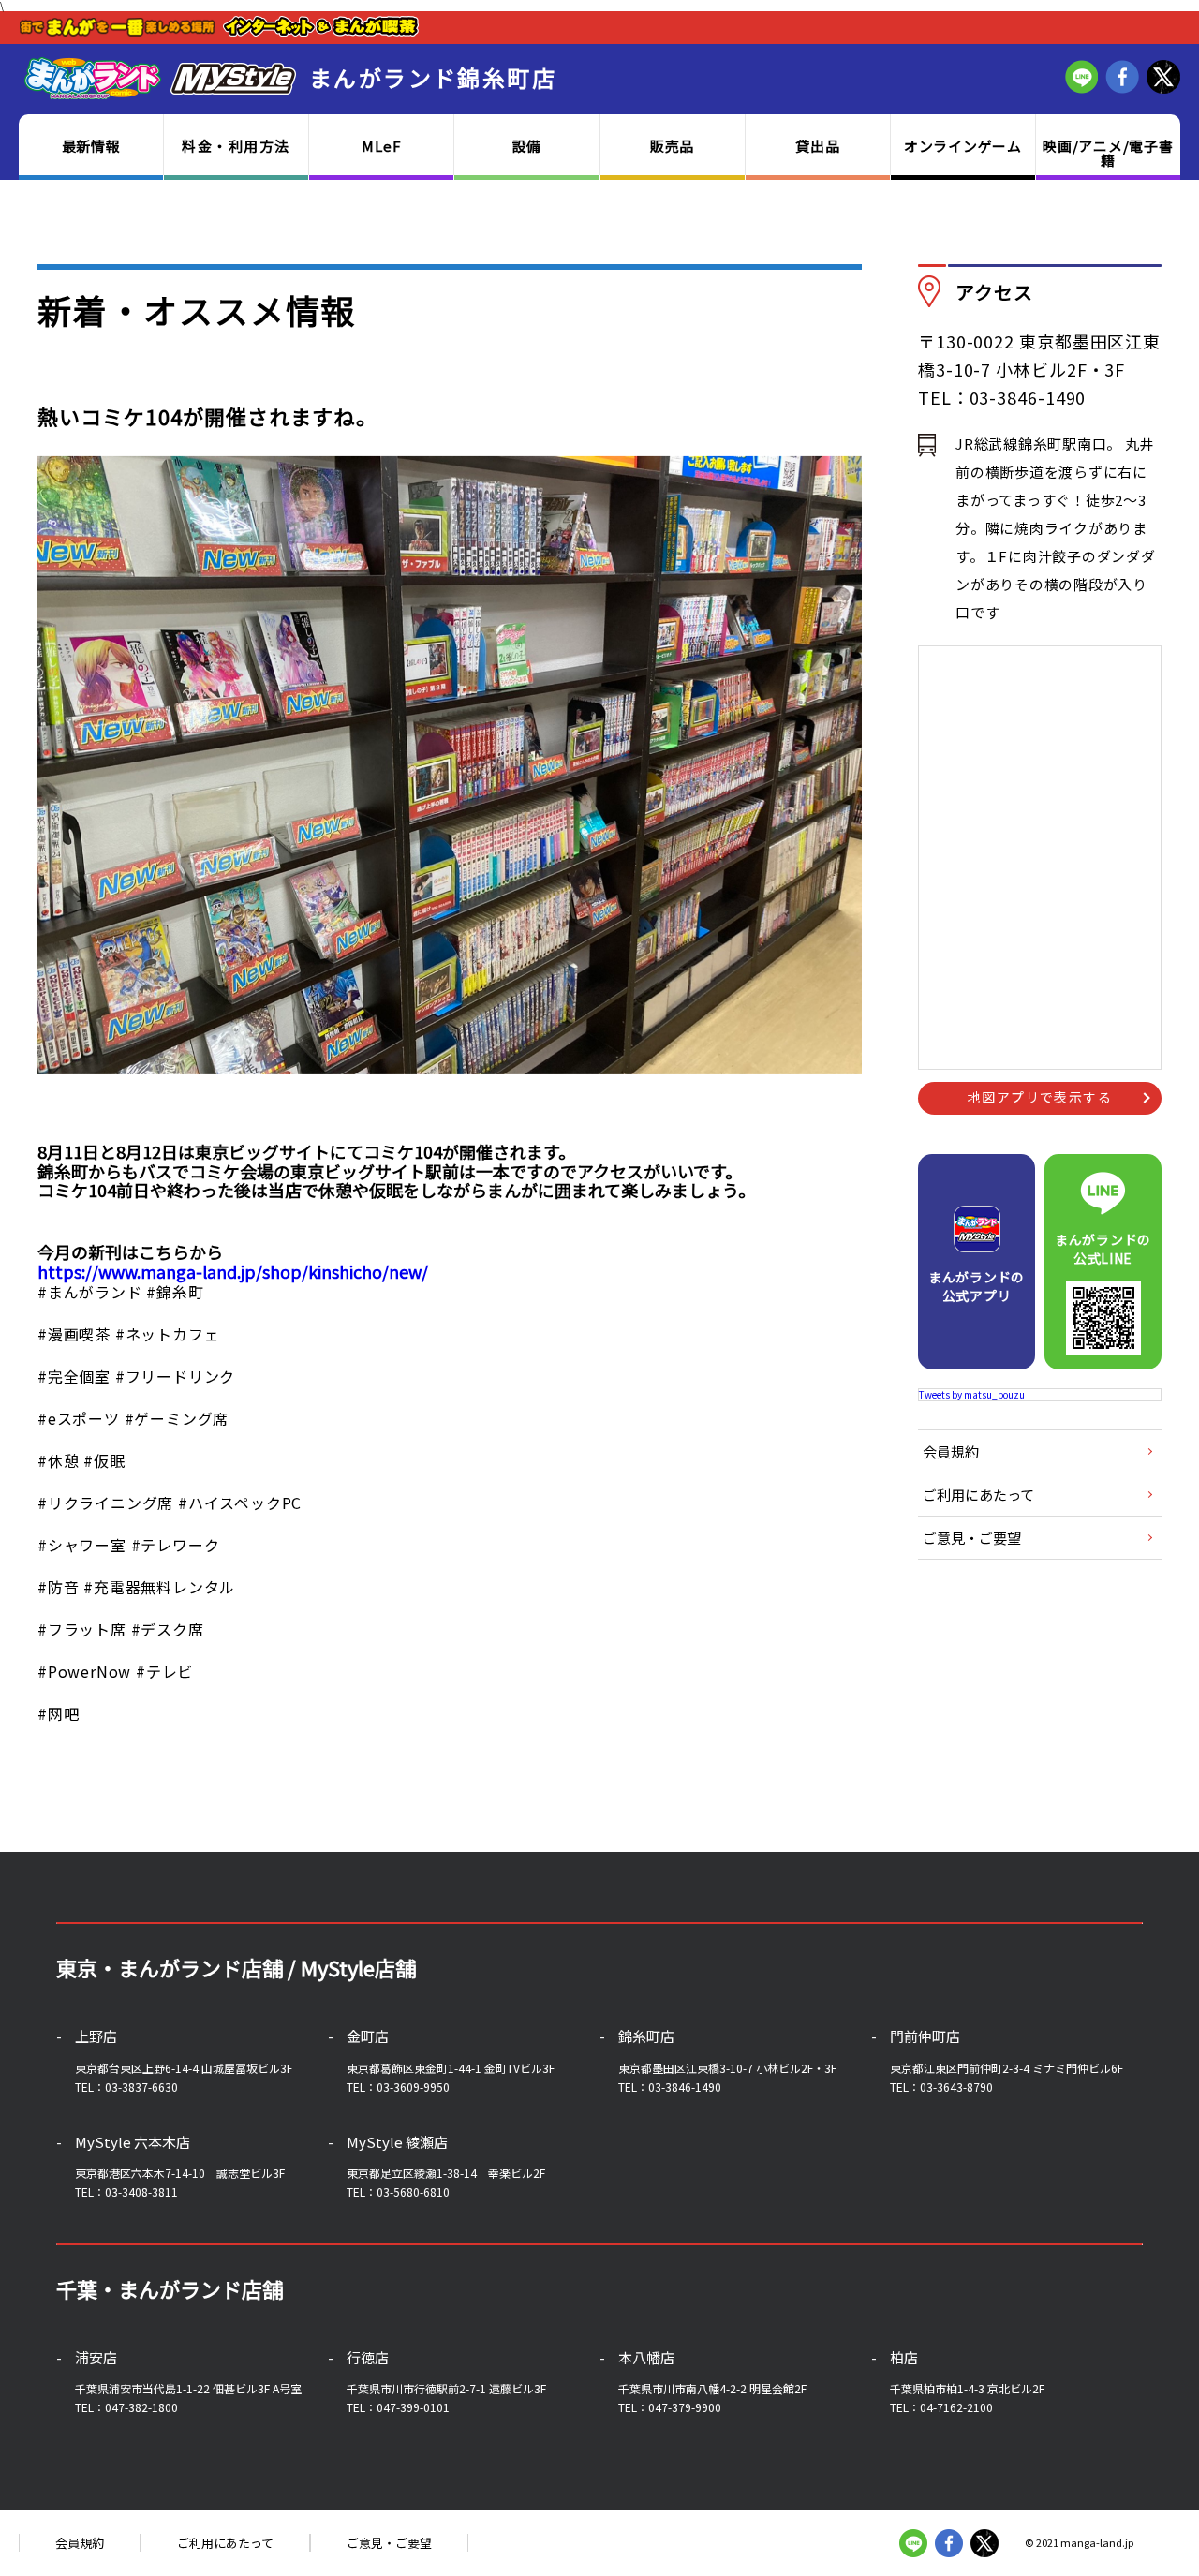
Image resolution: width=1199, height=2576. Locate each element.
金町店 (368, 2036)
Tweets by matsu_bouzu (972, 1394)
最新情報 (91, 146)
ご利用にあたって (978, 1495)
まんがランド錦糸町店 (433, 77)
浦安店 (96, 2357)
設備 (527, 146)
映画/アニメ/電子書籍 (1108, 153)
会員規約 (951, 1451)
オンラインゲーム (963, 146)
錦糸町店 (646, 2036)
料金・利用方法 (236, 146)
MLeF (381, 146)
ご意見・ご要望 (972, 1538)
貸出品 (817, 146)
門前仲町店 (925, 2036)
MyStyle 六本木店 (133, 2142)
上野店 (96, 2036)
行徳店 (368, 2357)
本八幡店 (646, 2357)
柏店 (904, 2357)
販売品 (672, 146)
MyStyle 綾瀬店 (397, 2142)
